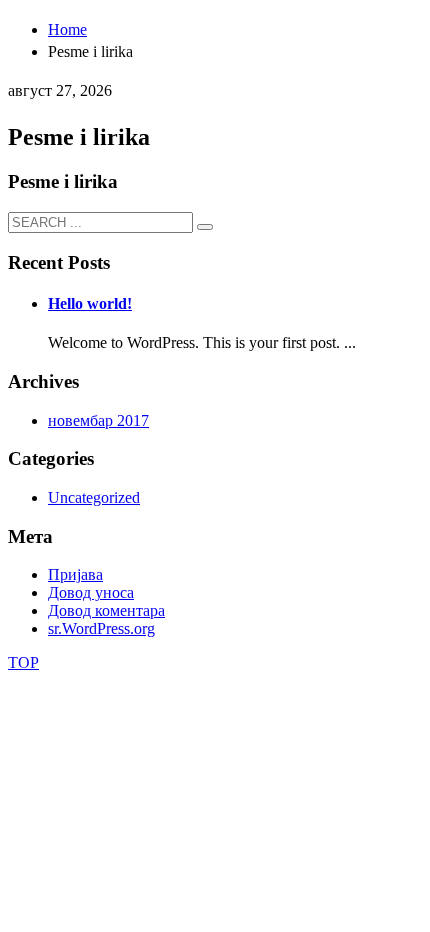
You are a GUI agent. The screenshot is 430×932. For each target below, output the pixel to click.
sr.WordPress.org (101, 628)
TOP (23, 662)
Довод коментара (106, 610)
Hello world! (90, 303)
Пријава (75, 574)
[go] (205, 227)
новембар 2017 (98, 420)
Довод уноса (91, 592)
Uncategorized (94, 497)
